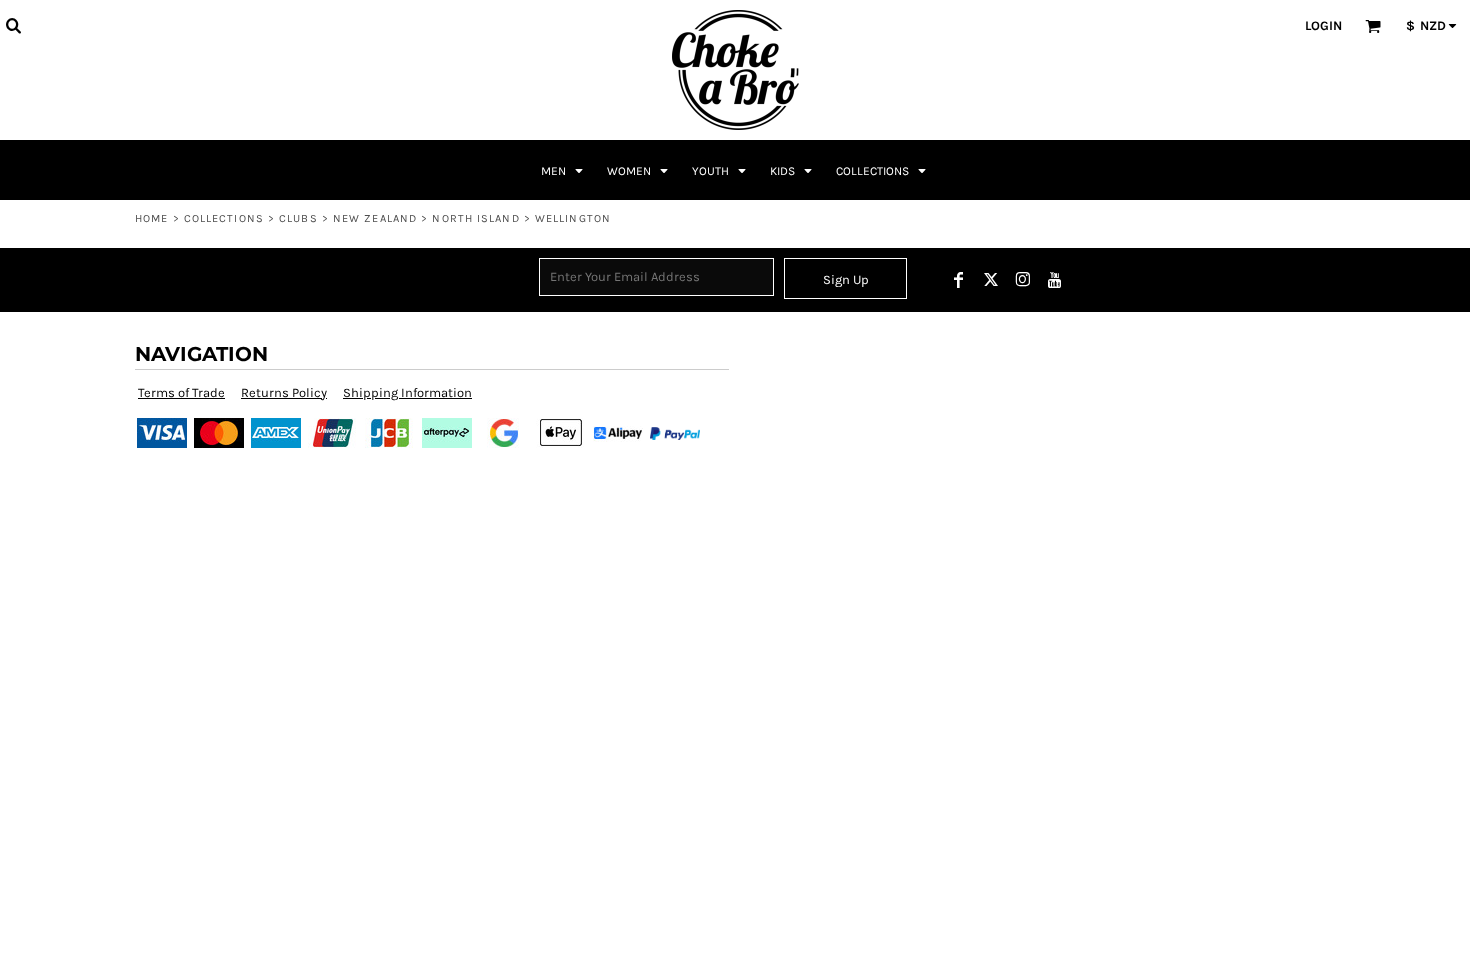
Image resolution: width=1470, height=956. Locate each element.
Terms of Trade (181, 392)
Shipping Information (407, 392)
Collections (224, 218)
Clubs (298, 218)
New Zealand (375, 218)
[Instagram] (1023, 280)
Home (151, 218)
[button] (13, 25)
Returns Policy (284, 392)
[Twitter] (991, 280)
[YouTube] (1055, 280)
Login (1323, 25)
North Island (475, 218)
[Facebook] (959, 280)
